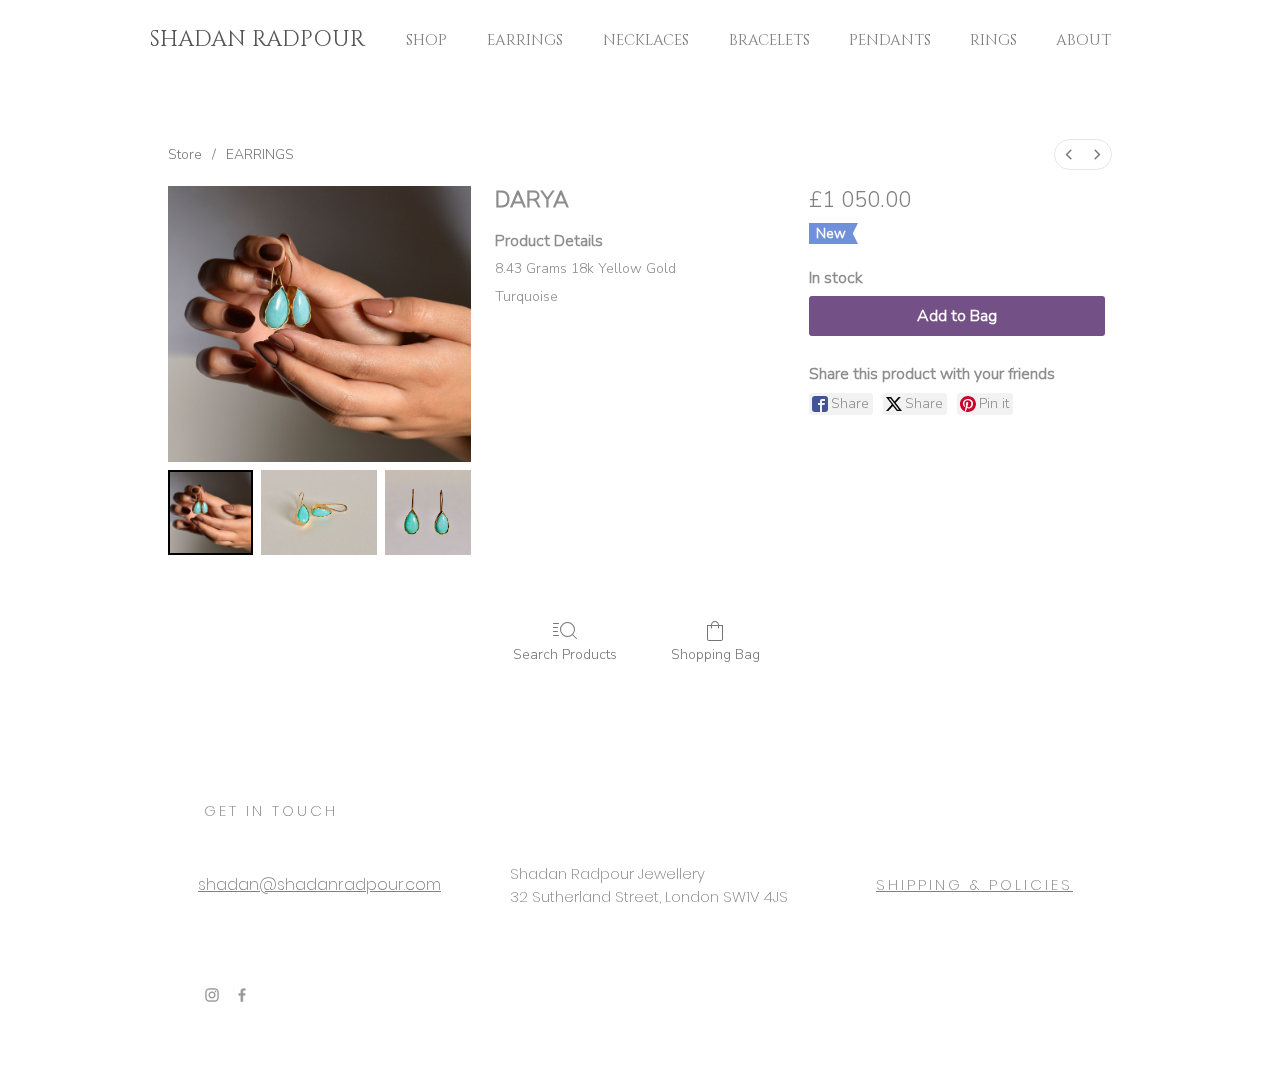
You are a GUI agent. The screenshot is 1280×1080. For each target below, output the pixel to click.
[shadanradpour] (212, 995)
